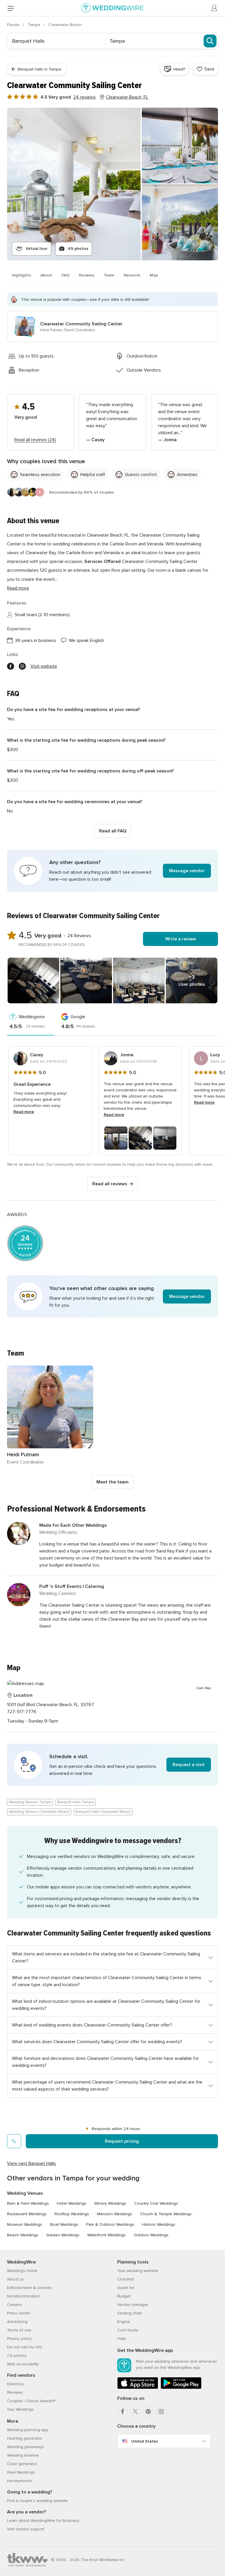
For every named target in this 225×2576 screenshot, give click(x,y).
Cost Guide (128, 2330)
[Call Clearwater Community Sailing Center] (14, 2141)
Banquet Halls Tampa (75, 1802)
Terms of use (19, 2330)
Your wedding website (138, 2271)
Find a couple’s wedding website (37, 2501)
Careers (15, 2305)
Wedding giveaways (25, 2447)
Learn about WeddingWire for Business (43, 2521)
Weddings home (22, 2271)
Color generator (22, 2464)
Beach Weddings (23, 2235)
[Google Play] (181, 2388)
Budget (124, 2296)
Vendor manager (133, 2305)
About (46, 275)
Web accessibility (23, 2364)
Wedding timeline (23, 2455)
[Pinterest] (148, 2412)
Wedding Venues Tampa (30, 1802)
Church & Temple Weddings (166, 2214)
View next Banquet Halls (31, 2163)
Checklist (126, 2279)
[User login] (214, 8)
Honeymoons (20, 2481)
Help (122, 2339)
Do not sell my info (25, 2347)
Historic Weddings (159, 2224)
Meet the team (112, 1482)
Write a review (181, 939)
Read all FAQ (113, 831)
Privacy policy (19, 2339)
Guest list (126, 2288)
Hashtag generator (25, 2438)
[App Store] (138, 2388)
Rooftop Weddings (72, 2214)
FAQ (65, 275)
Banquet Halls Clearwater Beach (103, 1812)
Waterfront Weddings (106, 2235)
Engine (124, 2322)
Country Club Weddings (156, 2203)
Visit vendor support (26, 2529)
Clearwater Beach (65, 25)
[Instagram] (161, 2412)
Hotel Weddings (72, 2203)
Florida (14, 25)
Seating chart (129, 2313)
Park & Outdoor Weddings (110, 2224)
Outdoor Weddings (151, 2235)
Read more (18, 588)
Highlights (21, 275)
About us (15, 2279)
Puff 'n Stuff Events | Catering (72, 1586)
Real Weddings (21, 2472)
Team (109, 275)
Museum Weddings (25, 2224)
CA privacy (17, 2356)
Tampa (34, 25)
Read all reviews (110, 1184)
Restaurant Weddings (27, 2214)
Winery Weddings (110, 2203)
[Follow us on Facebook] (11, 666)
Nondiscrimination (24, 2296)
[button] (112, 871)
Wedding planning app (28, 2430)
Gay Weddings (20, 2409)
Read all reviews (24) (35, 440)
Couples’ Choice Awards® (31, 2401)
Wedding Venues (25, 2193)
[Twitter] (135, 2412)
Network (132, 275)
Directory (15, 2384)
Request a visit (189, 1765)
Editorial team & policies (29, 2288)
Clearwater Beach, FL (127, 97)
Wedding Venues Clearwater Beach (39, 1812)
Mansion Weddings (115, 2214)
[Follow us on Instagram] (22, 666)
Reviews (87, 275)
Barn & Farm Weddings (28, 2203)
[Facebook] (122, 2412)
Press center (19, 2313)
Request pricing (122, 2141)
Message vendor (187, 871)
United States (145, 2441)
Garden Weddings (63, 2235)
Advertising (17, 2322)
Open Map (204, 1688)
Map (154, 275)
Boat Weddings (64, 2224)
